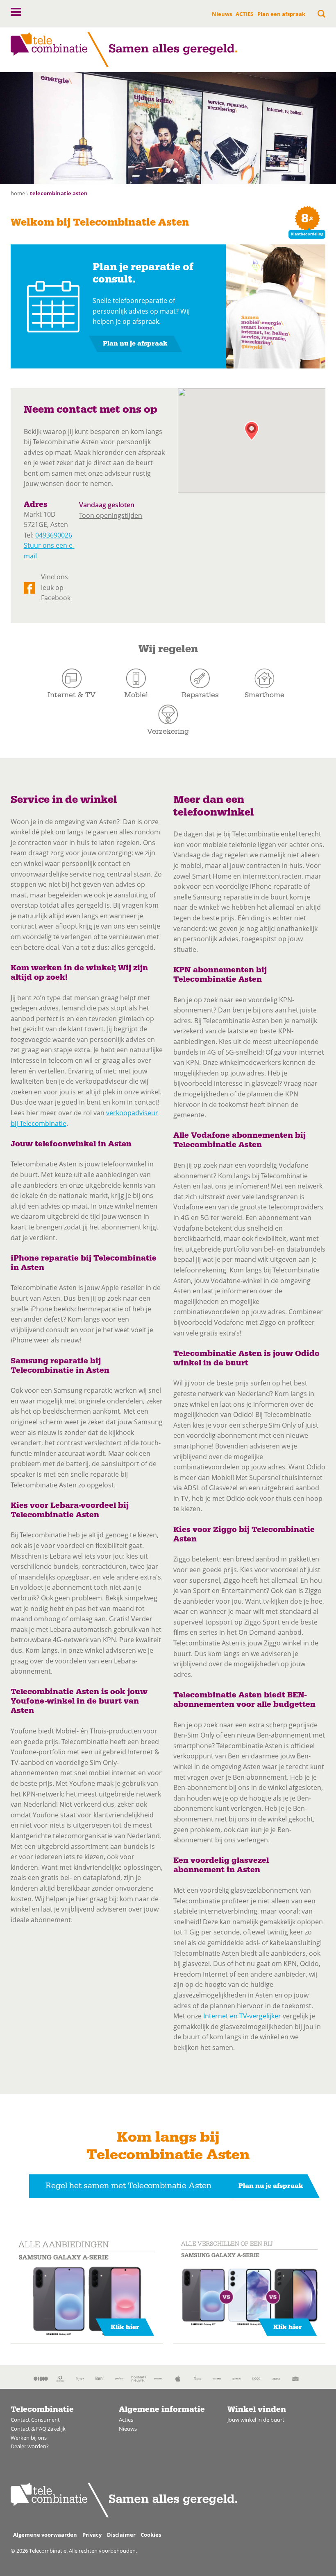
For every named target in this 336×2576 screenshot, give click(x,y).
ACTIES (244, 14)
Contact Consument (35, 2420)
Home (18, 193)
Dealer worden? (30, 2446)
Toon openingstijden (111, 515)
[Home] (124, 50)
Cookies (151, 2535)
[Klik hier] (87, 2290)
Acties (126, 2420)
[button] (16, 12)
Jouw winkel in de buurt (256, 2420)
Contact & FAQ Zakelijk (38, 2429)
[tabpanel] (168, 128)
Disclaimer (121, 2535)
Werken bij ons (29, 2438)
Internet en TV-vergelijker (242, 2016)
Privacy (92, 2535)
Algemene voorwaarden (45, 2535)
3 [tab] (175, 170)
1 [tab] (161, 170)
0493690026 (54, 535)
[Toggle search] (321, 14)
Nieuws (222, 14)
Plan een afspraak (281, 14)
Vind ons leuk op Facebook (56, 587)
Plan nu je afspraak (135, 343)
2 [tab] (168, 170)
